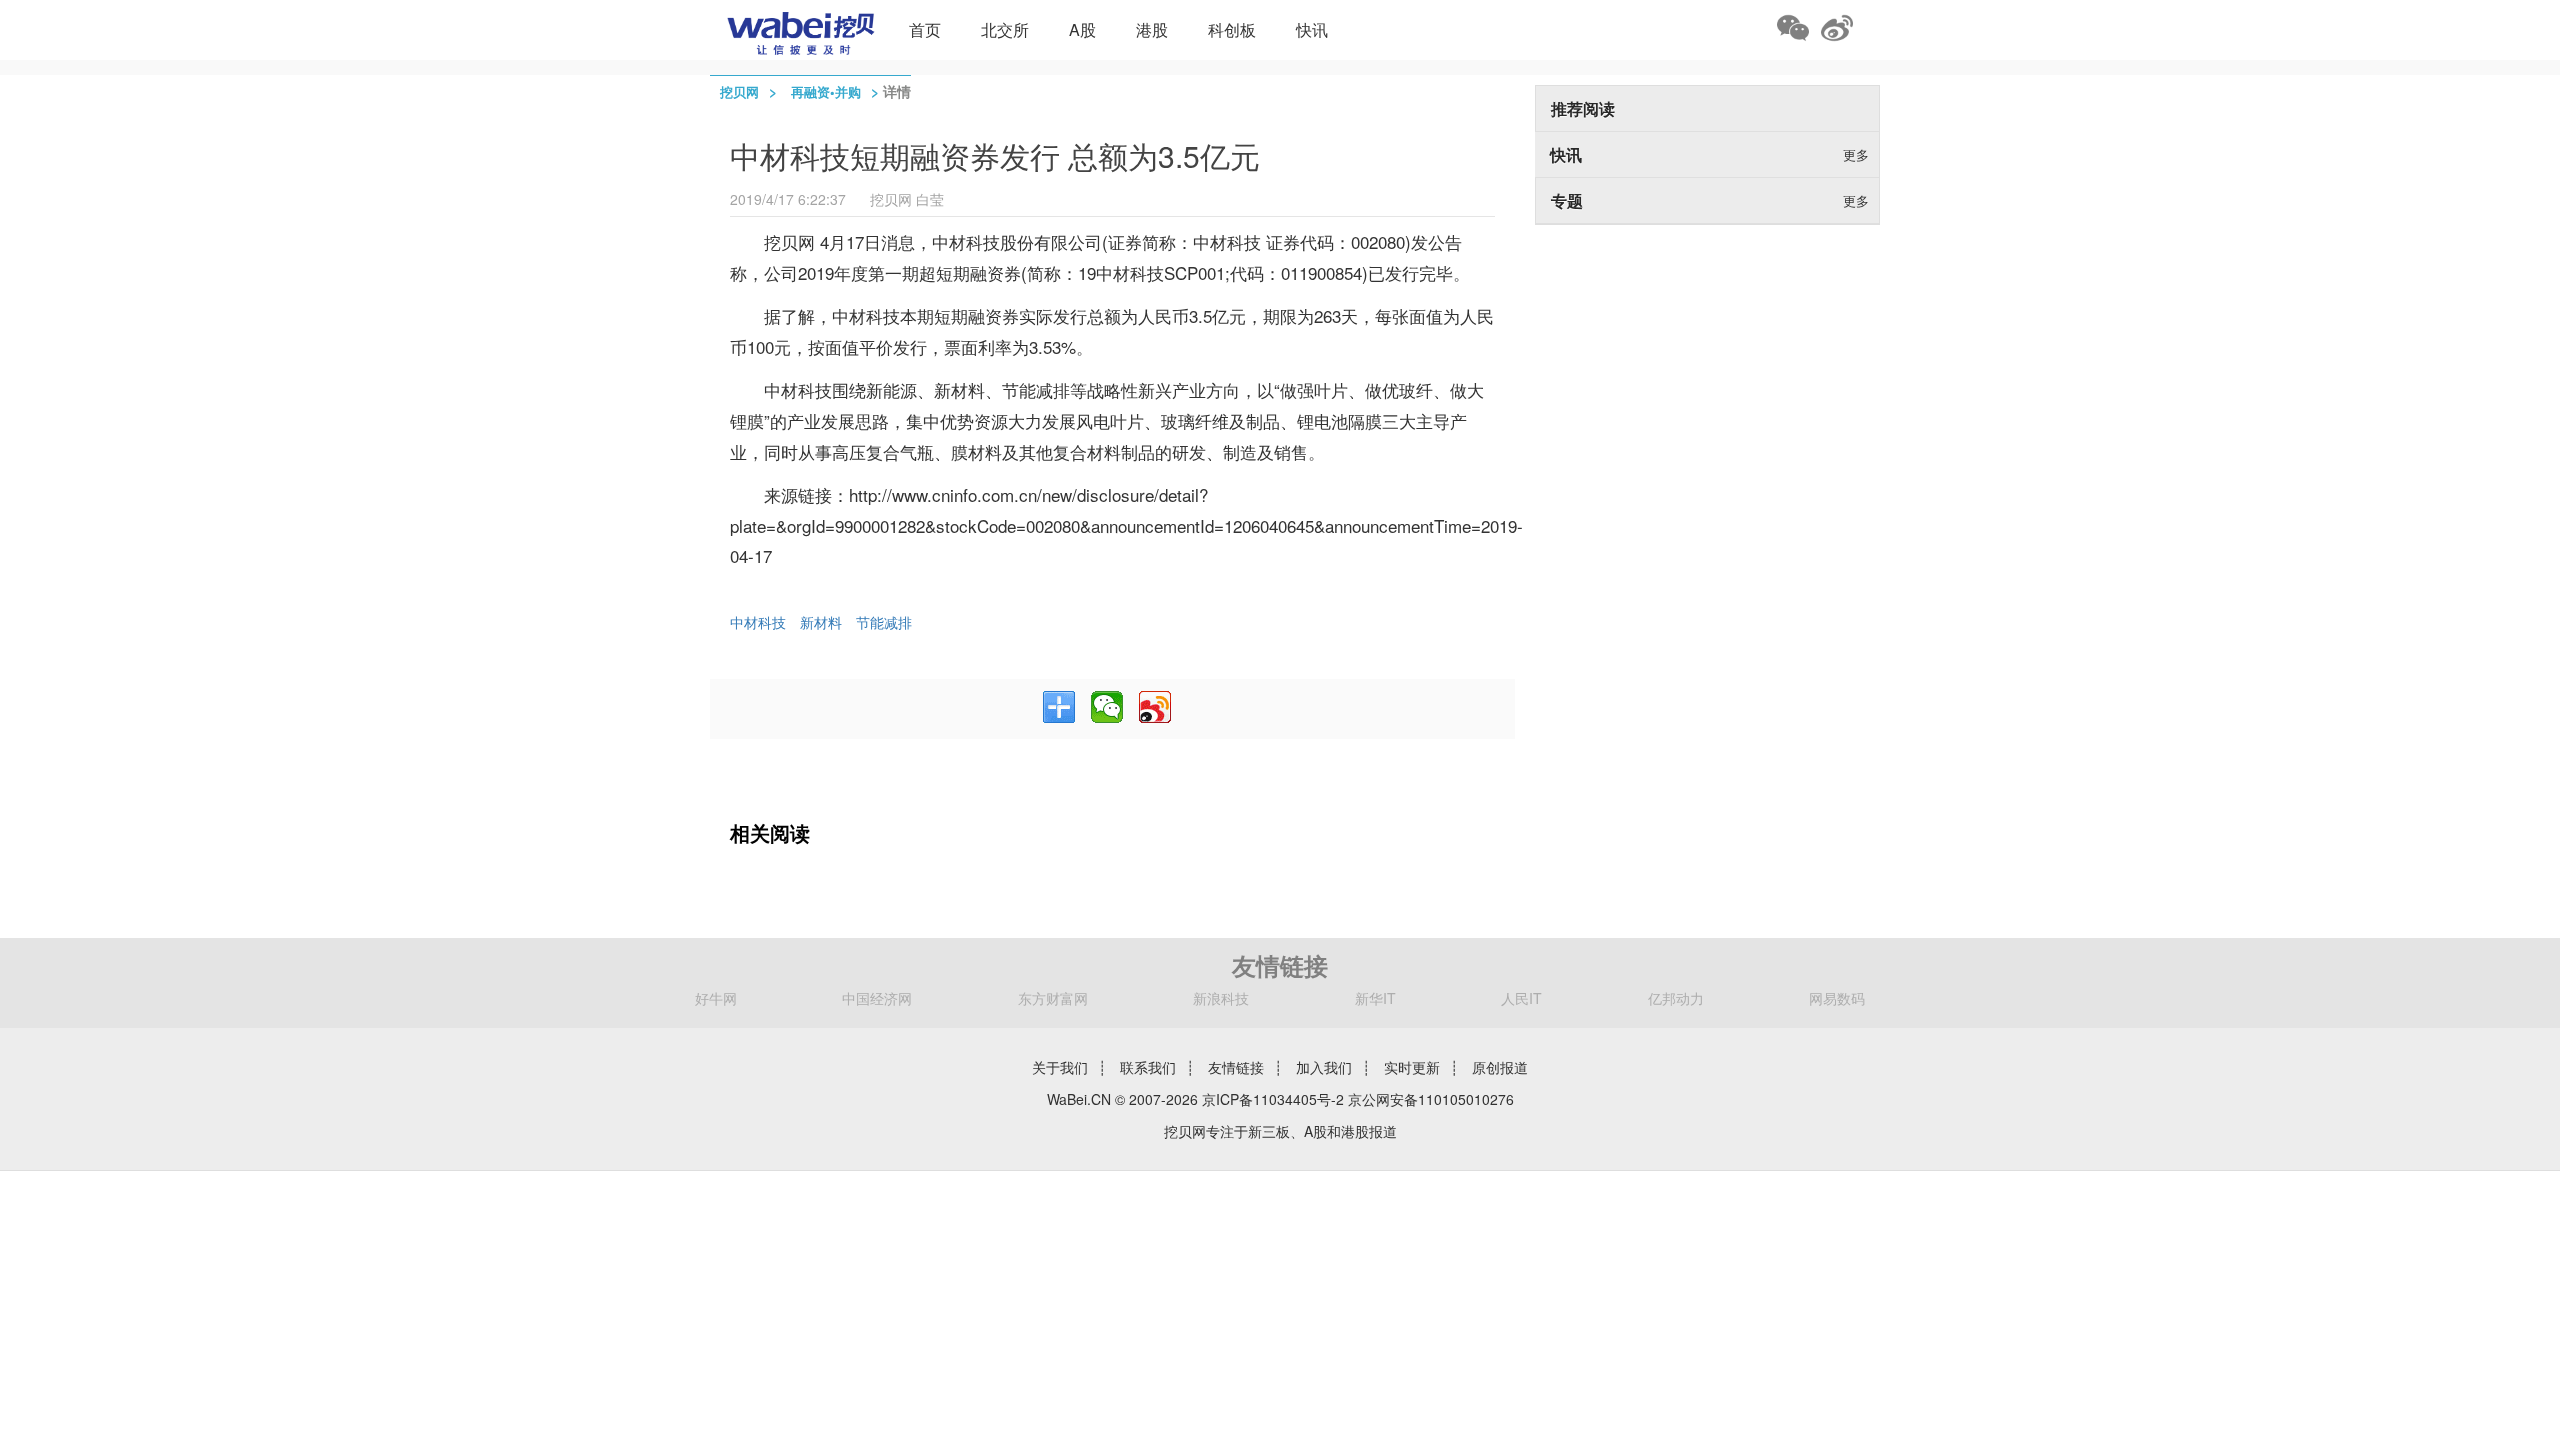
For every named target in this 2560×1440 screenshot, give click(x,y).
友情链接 (1236, 1067)
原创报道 (1500, 1067)
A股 (1082, 29)
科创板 (1232, 29)
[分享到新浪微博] (1155, 707)
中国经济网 (877, 998)
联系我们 (1148, 1067)
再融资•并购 (826, 91)
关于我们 (1060, 1067)
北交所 (1005, 29)
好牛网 (716, 998)
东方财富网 (1053, 998)
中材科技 (758, 622)
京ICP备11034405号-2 (1273, 1099)
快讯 (1312, 29)
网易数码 (1837, 998)
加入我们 (1324, 1067)
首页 (925, 29)
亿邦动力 (1676, 998)
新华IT (1375, 998)
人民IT (1521, 998)
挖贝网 (739, 91)
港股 (1152, 29)
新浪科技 (1221, 998)
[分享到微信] (1107, 707)
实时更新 (1412, 1067)
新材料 (821, 622)
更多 (1856, 154)
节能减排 (884, 622)
